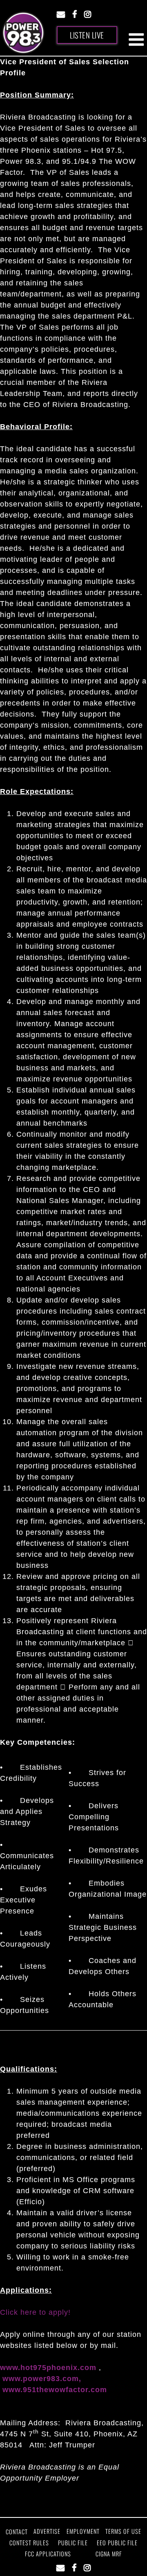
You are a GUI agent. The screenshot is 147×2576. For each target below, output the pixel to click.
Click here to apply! (35, 2312)
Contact (17, 2532)
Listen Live (87, 35)
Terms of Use (123, 2531)
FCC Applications (48, 2554)
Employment (83, 2531)
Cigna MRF (109, 2554)
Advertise (47, 2531)
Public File (73, 2543)
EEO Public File (117, 2543)
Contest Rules (29, 2543)
